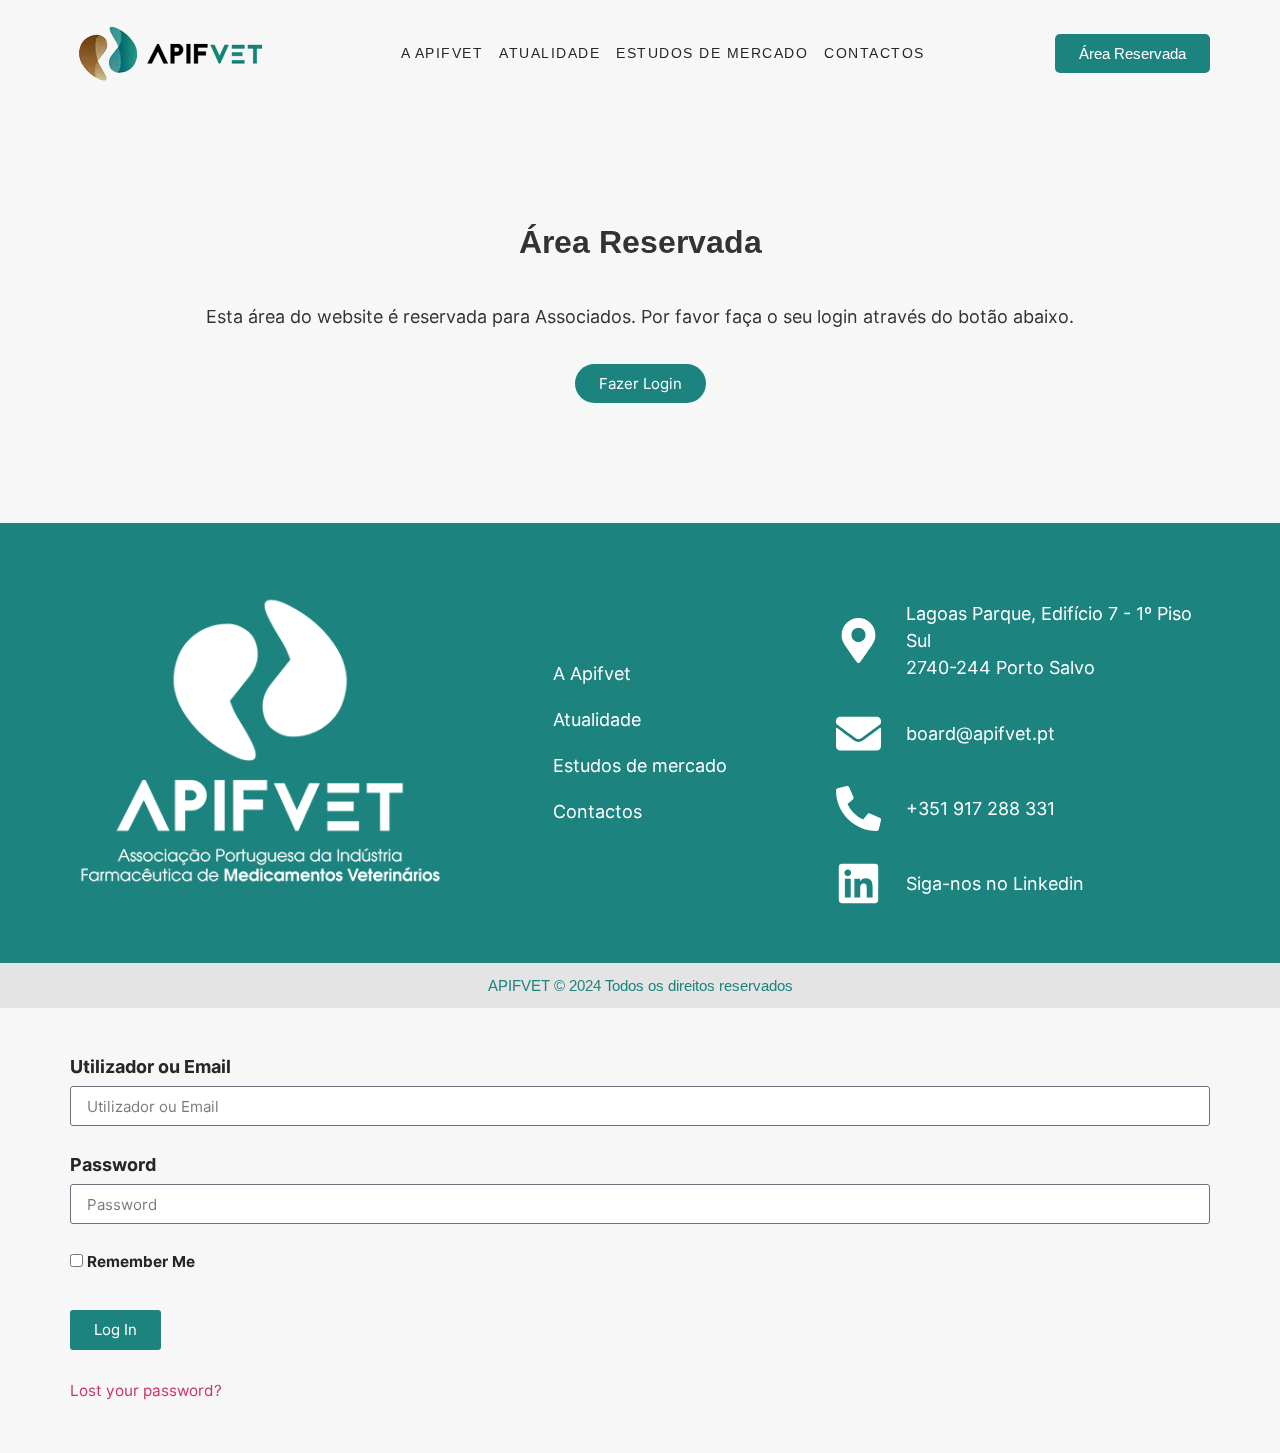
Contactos (874, 53)
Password (113, 1165)
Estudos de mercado (712, 53)
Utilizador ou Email (150, 1067)
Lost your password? (146, 1390)
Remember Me (139, 1262)
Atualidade (549, 53)
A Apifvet (442, 53)
